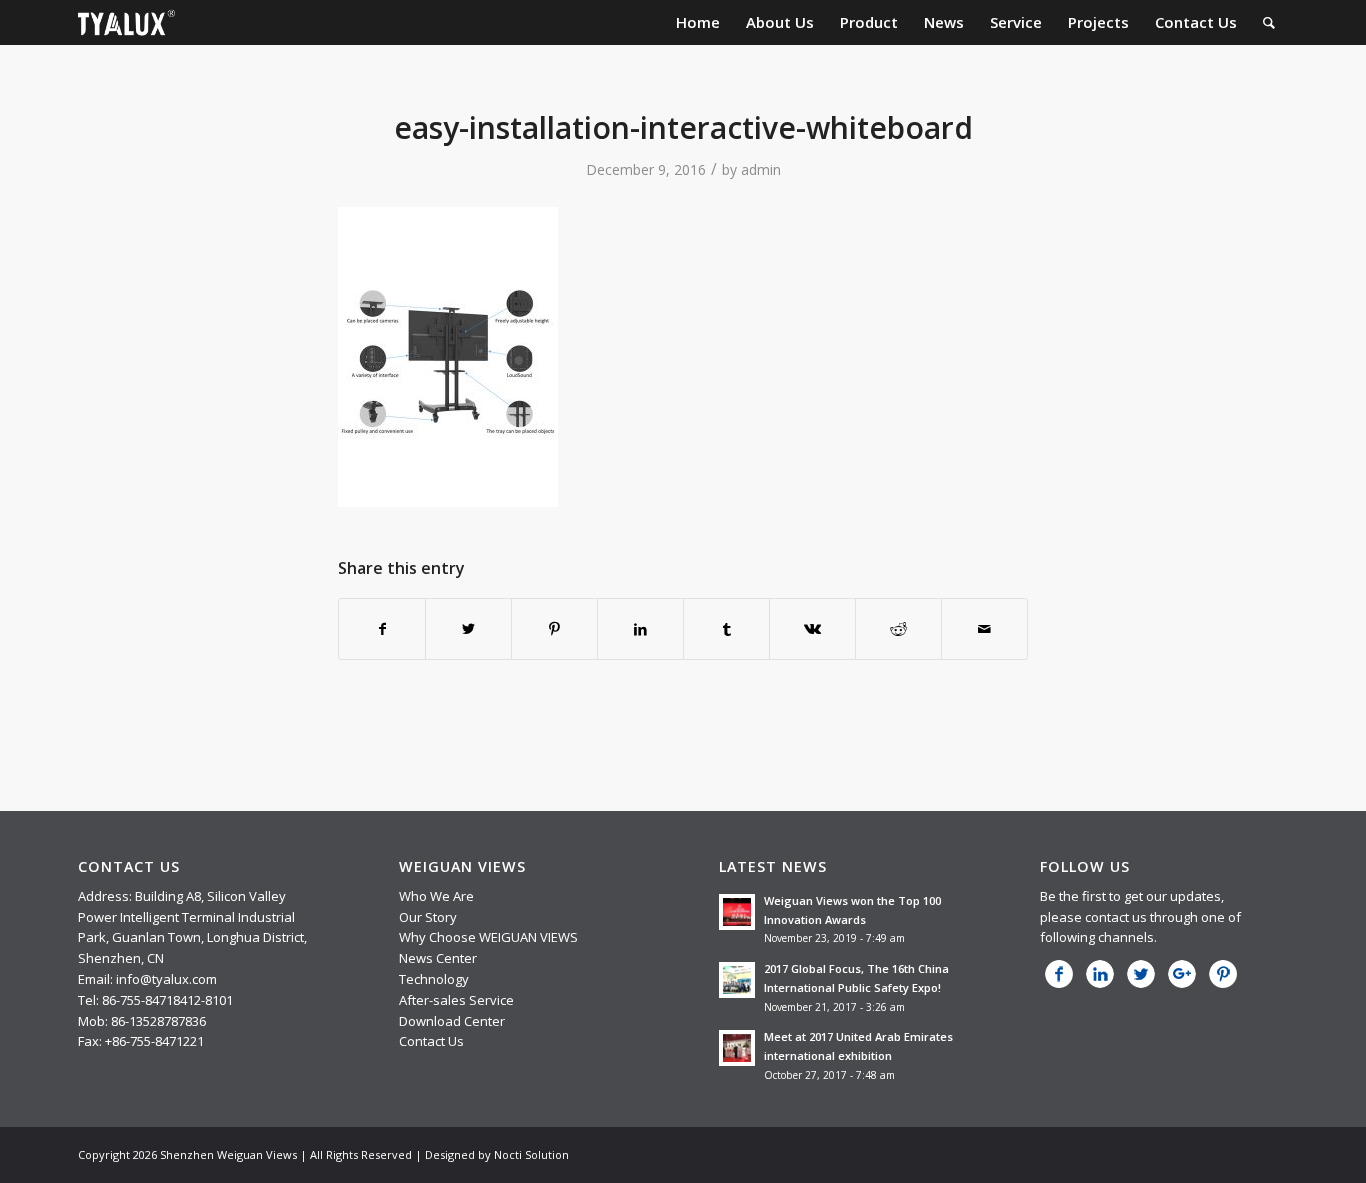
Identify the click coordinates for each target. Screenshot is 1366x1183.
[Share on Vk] (812, 629)
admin (761, 169)
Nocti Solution (531, 1154)
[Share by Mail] (984, 629)
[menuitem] (698, 22)
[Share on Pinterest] (554, 629)
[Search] (1269, 22)
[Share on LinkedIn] (640, 629)
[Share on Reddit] (898, 629)
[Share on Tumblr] (726, 629)
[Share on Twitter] (468, 629)
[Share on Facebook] (382, 629)
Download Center (452, 1021)
